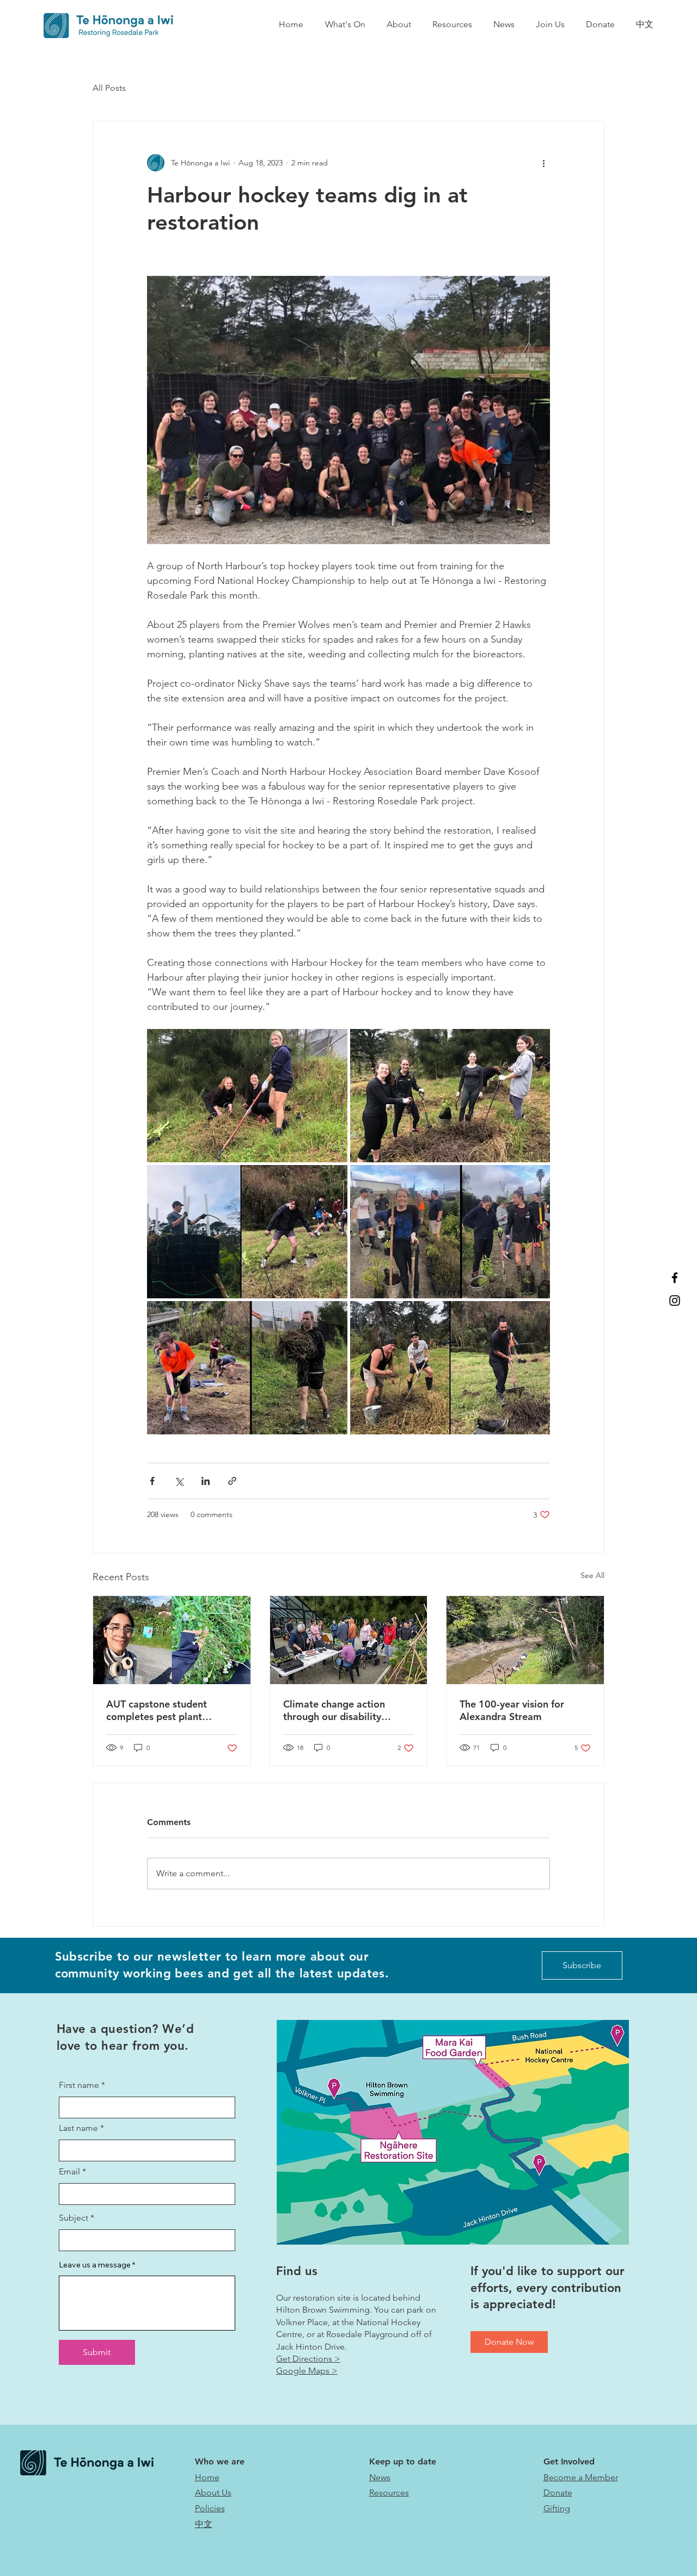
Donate (558, 2492)
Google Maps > (307, 2371)
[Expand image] (247, 1096)
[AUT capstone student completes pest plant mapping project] (172, 1640)
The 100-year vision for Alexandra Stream (512, 1710)
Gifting (557, 2508)
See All (592, 1575)
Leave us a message (95, 2265)
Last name (78, 2128)
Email (69, 2172)
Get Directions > (308, 2359)
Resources (389, 2492)
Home (207, 2477)
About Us (213, 2492)
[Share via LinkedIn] (206, 1481)
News (380, 2477)
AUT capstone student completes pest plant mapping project (157, 1710)
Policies (210, 2508)
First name (79, 2085)
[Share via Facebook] (152, 1481)
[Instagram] (675, 1301)
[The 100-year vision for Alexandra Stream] (525, 1640)
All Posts (109, 88)
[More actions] (543, 163)
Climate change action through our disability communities (334, 1710)
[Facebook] (675, 1278)
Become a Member (581, 2477)
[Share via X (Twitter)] (179, 1481)
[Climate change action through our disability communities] (349, 1640)
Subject (74, 2218)
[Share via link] (232, 1481)
